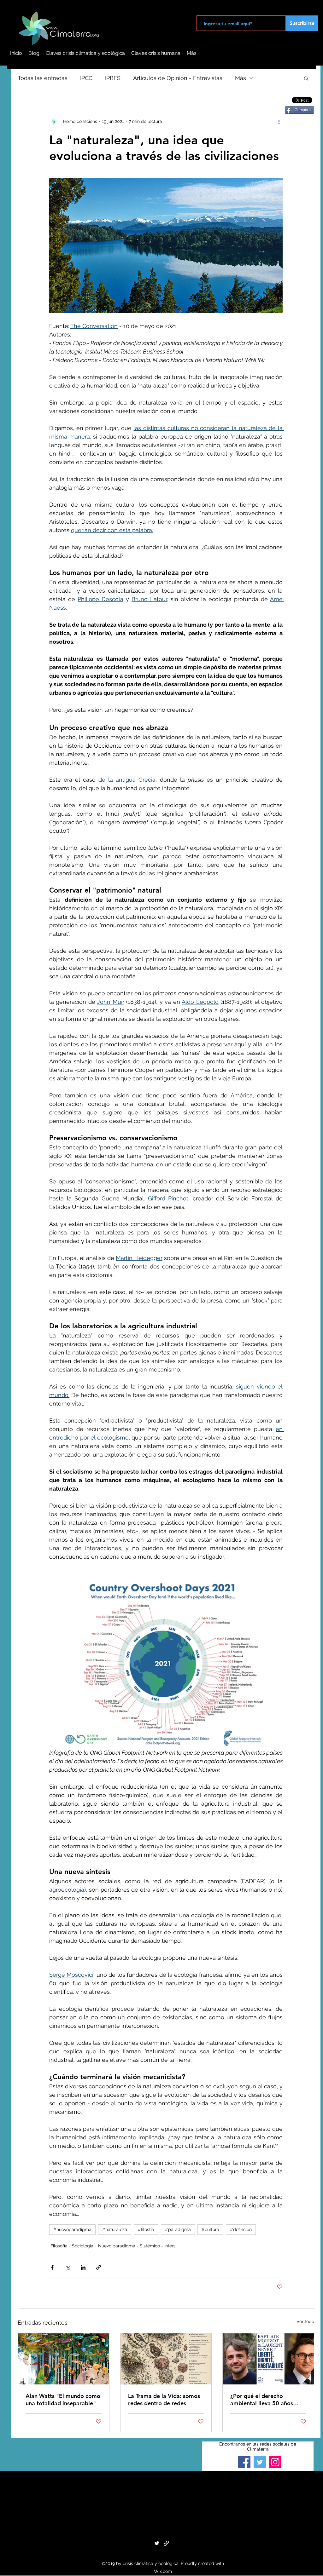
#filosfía (146, 2229)
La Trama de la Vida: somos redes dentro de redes (164, 2400)
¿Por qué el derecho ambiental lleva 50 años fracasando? (262, 2400)
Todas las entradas (43, 78)
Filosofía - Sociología (72, 2246)
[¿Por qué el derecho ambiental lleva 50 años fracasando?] (268, 2359)
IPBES (113, 78)
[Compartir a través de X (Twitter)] (68, 2267)
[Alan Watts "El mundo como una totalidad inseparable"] (64, 2359)
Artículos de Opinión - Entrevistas (178, 78)
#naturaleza (115, 2229)
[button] (306, 78)
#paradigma (178, 2229)
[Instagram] (275, 2462)
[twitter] (157, 2543)
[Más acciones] (279, 121)
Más (241, 78)
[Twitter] (260, 2462)
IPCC (86, 78)
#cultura (210, 2229)
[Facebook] (244, 2462)
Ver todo (305, 2321)
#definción (241, 2229)
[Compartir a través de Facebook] (52, 2267)
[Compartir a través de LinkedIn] (83, 2267)
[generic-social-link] (166, 2543)
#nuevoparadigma (72, 2229)
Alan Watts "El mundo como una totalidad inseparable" (63, 2400)
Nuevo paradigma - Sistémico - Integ (136, 2246)
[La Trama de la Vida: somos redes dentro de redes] (166, 2359)
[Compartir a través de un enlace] (99, 2267)
